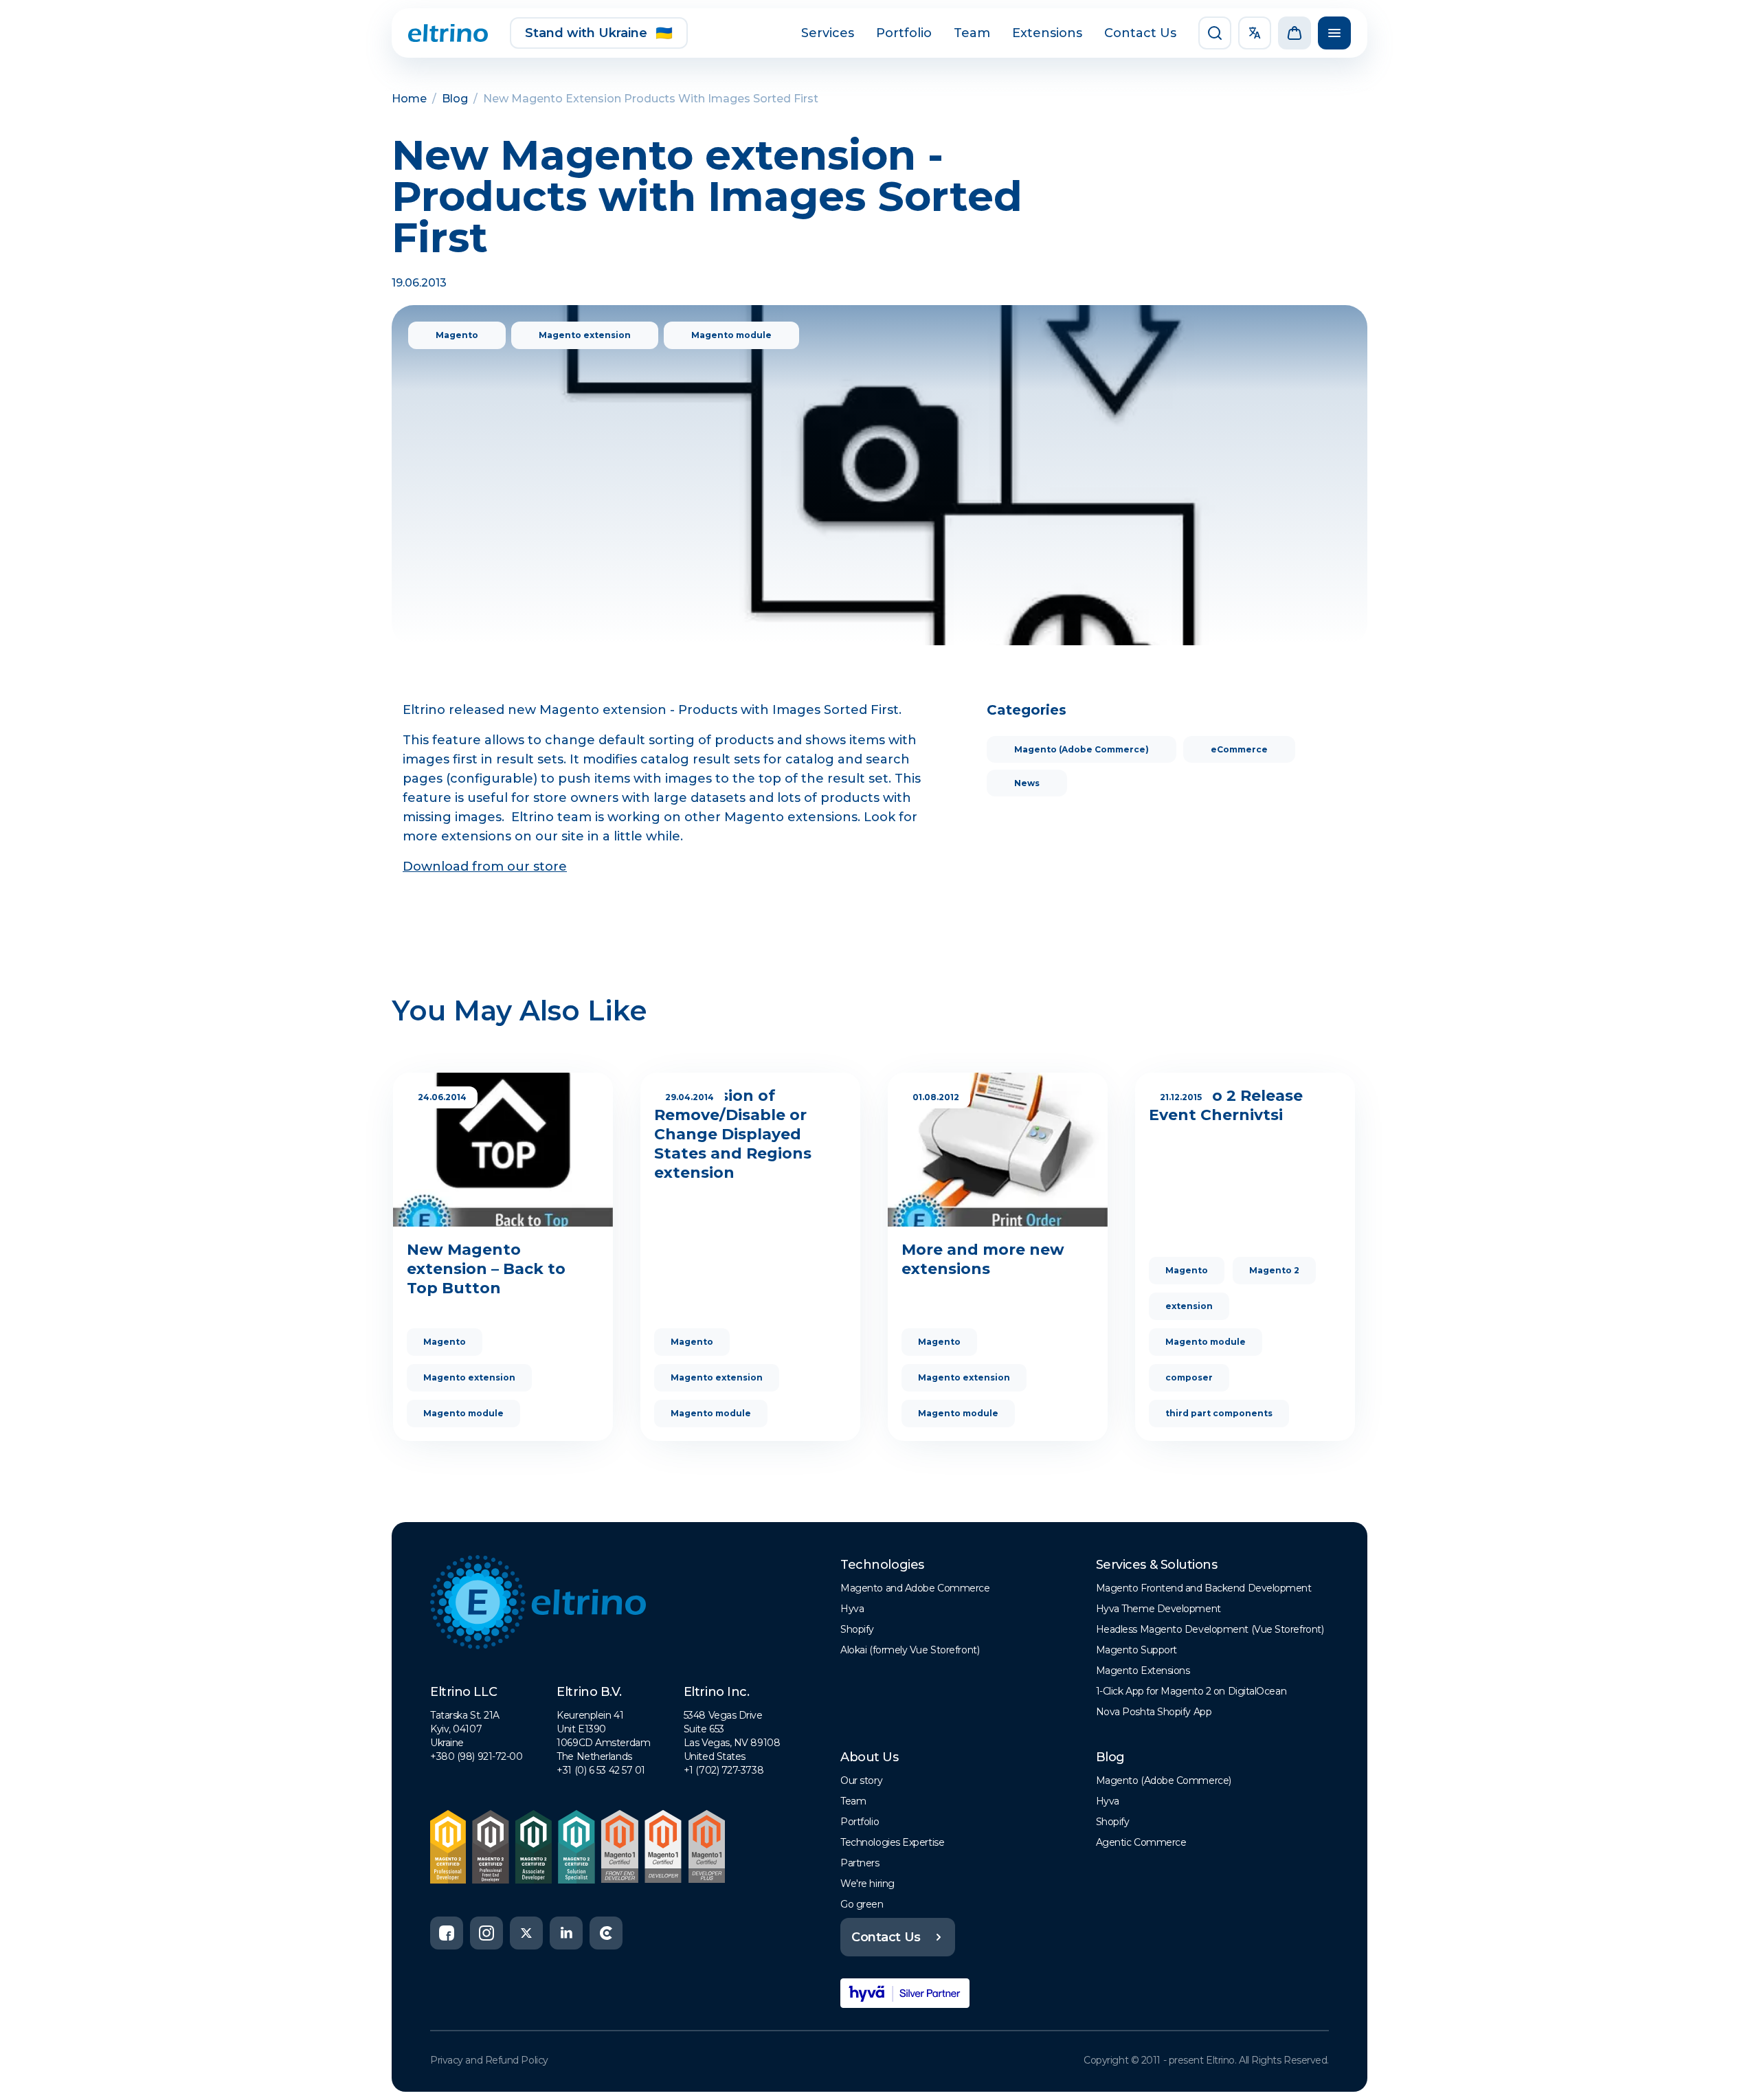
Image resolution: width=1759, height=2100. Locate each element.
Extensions (1047, 33)
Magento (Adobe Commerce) (1082, 749)
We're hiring (867, 1884)
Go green (862, 1904)
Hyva (852, 1609)
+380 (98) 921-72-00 (476, 1756)
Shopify (857, 1629)
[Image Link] (448, 33)
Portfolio (904, 33)
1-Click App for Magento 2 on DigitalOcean (1191, 1691)
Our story (861, 1780)
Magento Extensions (1143, 1671)
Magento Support (1136, 1650)
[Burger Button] (1334, 33)
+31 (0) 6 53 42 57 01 (601, 1770)
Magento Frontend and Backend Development (1204, 1588)
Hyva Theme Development (1158, 1609)
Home (409, 99)
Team (972, 33)
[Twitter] (526, 1933)
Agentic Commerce (1141, 1842)
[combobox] (1255, 33)
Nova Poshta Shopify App (1154, 1712)
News (1027, 783)
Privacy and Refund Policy (489, 2060)
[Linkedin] (566, 1933)
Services (828, 33)
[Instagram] (486, 1933)
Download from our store (485, 867)
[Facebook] (447, 1933)
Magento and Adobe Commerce (915, 1588)
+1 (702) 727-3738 (724, 1770)
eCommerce (1239, 749)
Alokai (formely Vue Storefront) (910, 1650)
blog (455, 99)
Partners (860, 1863)
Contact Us (1140, 33)
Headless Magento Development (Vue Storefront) (1210, 1629)
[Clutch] (606, 1933)
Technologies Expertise (892, 1842)
